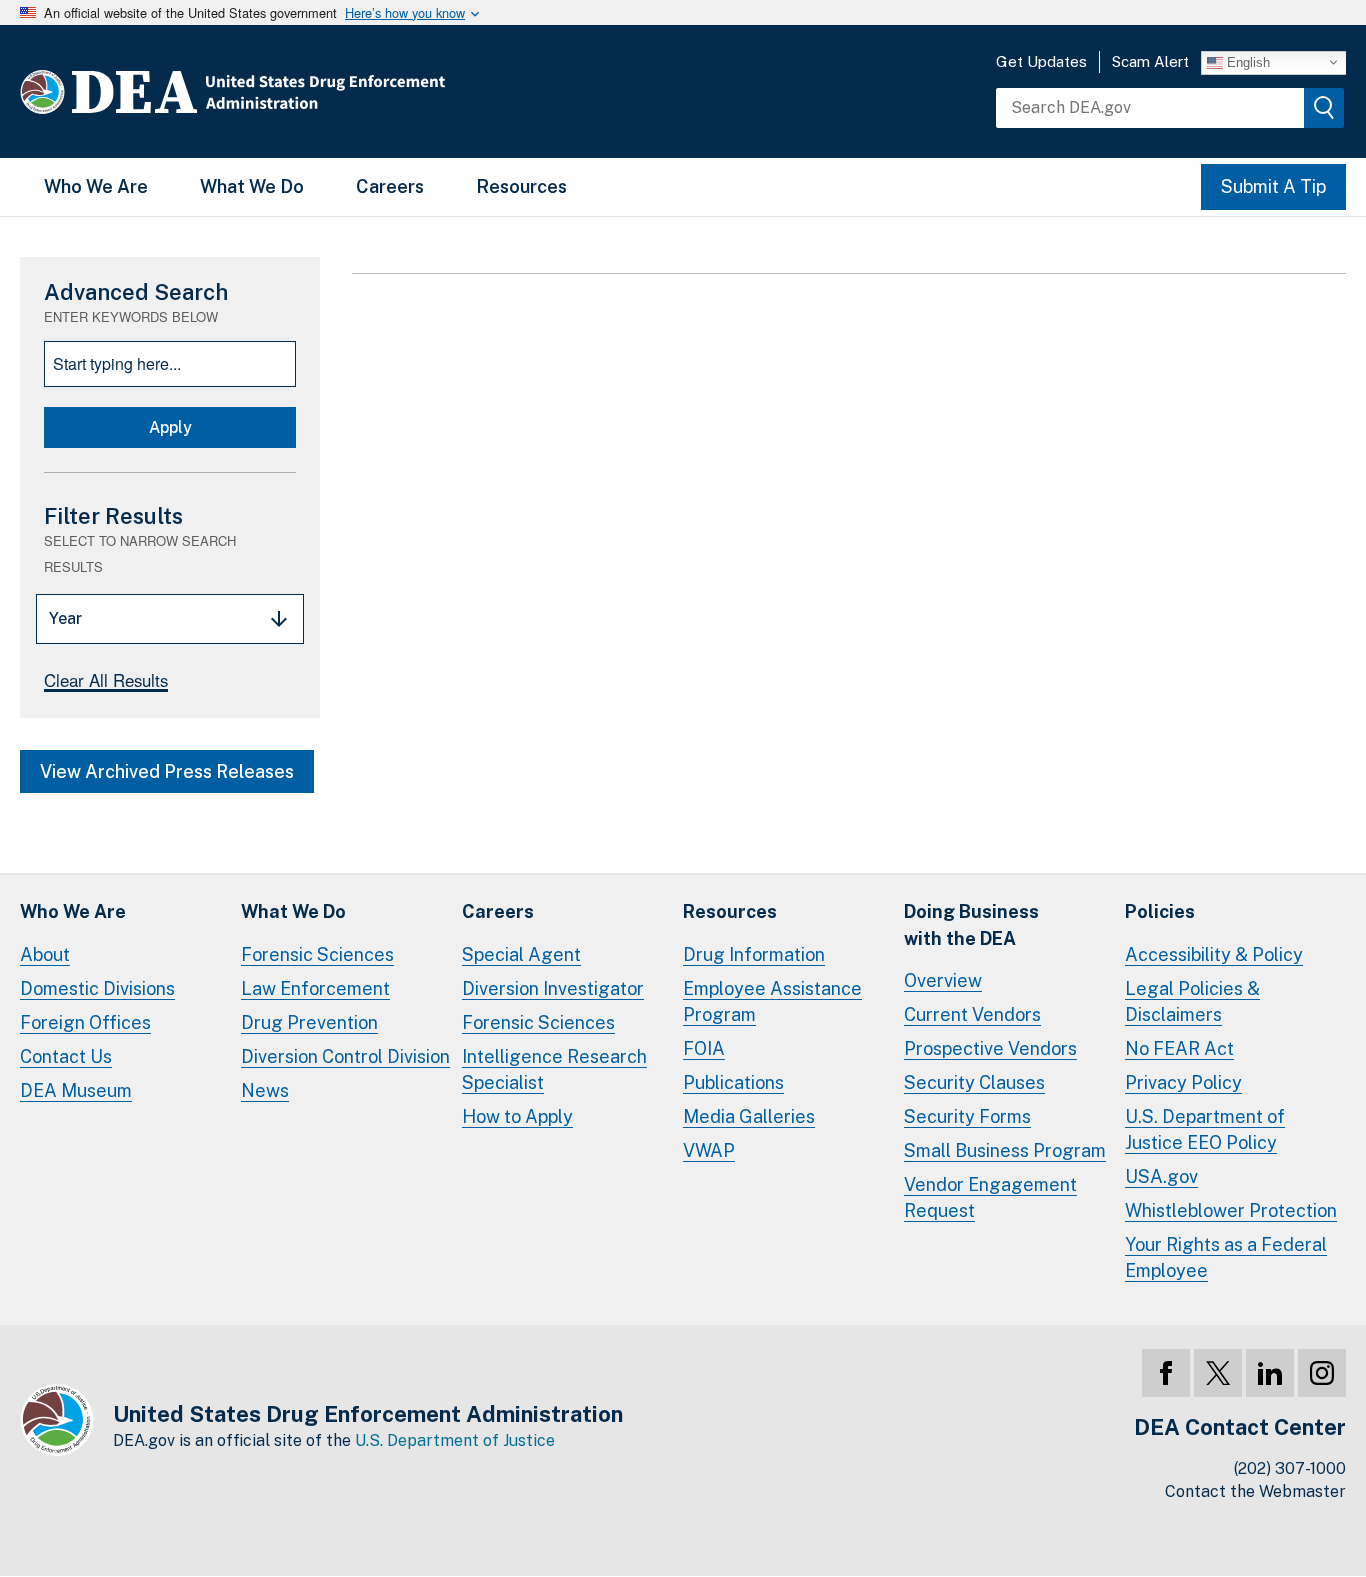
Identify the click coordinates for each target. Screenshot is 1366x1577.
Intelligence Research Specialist (554, 1069)
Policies (1160, 911)
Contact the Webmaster (1255, 1491)
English (1246, 61)
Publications (733, 1082)
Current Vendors (972, 1014)
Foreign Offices (85, 1022)
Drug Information (754, 954)
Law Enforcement (315, 988)
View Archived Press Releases (167, 771)
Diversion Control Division (345, 1056)
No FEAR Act (1179, 1048)
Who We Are (96, 186)
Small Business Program (1005, 1150)
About (45, 954)
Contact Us (66, 1056)
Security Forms (967, 1116)
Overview (943, 980)
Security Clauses (974, 1082)
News (265, 1090)
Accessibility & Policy (1214, 954)
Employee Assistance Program (772, 1001)
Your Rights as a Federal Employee (1226, 1257)
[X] (1218, 1373)
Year (65, 618)
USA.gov (1161, 1176)
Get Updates (1041, 61)
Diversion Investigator (553, 988)
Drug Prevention (309, 1022)
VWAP (709, 1150)
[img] (1324, 108)
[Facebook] (1166, 1373)
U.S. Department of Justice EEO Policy (1205, 1129)
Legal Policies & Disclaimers (1192, 1001)
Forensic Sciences (317, 954)
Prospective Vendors (990, 1048)
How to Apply (517, 1116)
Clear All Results (106, 680)
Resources (521, 186)
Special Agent (521, 954)
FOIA (704, 1048)
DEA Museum (76, 1090)
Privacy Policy (1183, 1082)
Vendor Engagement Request (990, 1197)
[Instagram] (1322, 1373)
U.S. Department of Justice (455, 1440)
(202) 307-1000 (1290, 1468)
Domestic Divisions (97, 988)
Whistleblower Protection (1231, 1210)
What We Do (252, 186)
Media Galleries (749, 1116)
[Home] (292, 91)
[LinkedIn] (1270, 1373)
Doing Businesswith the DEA (971, 924)
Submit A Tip (1273, 186)
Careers (390, 186)
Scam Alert (1150, 61)
